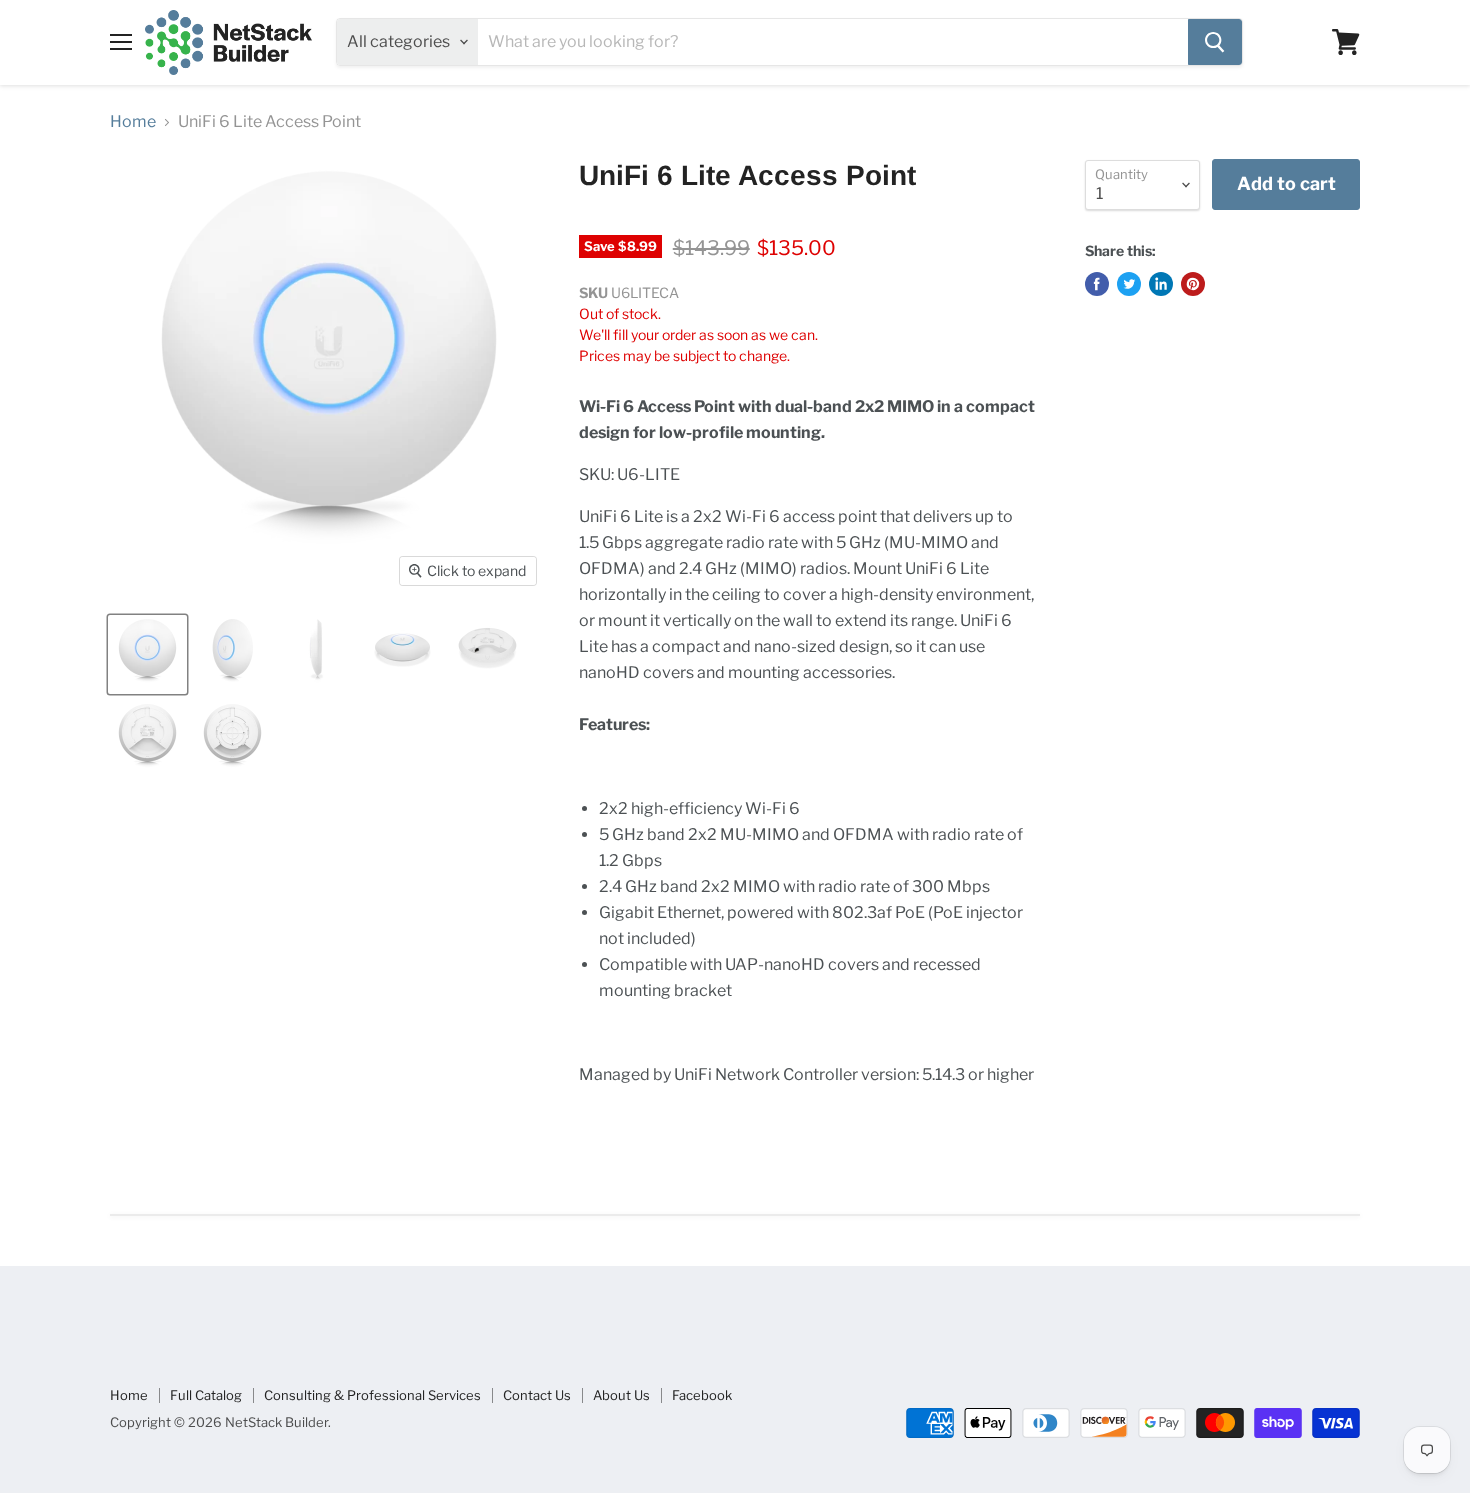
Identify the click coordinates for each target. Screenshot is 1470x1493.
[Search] (1215, 42)
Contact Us (537, 1395)
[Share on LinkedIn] (1161, 284)
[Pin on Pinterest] (1193, 284)
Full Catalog (206, 1395)
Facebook (702, 1395)
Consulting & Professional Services (372, 1395)
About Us (621, 1395)
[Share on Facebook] (1097, 284)
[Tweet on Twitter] (1129, 284)
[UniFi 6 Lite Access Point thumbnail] (147, 654)
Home (133, 122)
